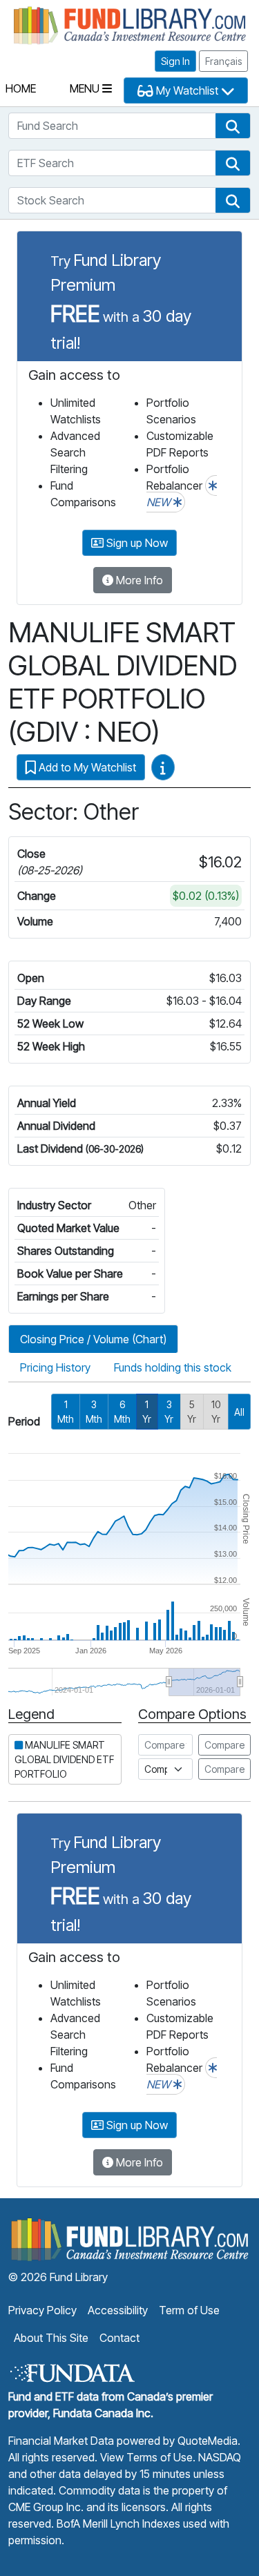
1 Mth (66, 1412)
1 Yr (147, 1412)
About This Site (51, 2338)
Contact (119, 2338)
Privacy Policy (42, 2310)
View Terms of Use (146, 2457)
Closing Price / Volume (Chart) (93, 1339)
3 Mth (94, 1412)
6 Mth (122, 1412)
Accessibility (118, 2310)
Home (21, 88)
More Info (138, 580)
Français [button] (223, 61)
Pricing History (55, 1367)
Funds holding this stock (173, 1367)
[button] (233, 126)
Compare (224, 1745)
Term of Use (189, 2310)
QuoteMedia (208, 2441)
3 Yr (169, 1412)
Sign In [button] (175, 61)
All (239, 1412)
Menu (86, 88)
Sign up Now (136, 543)
